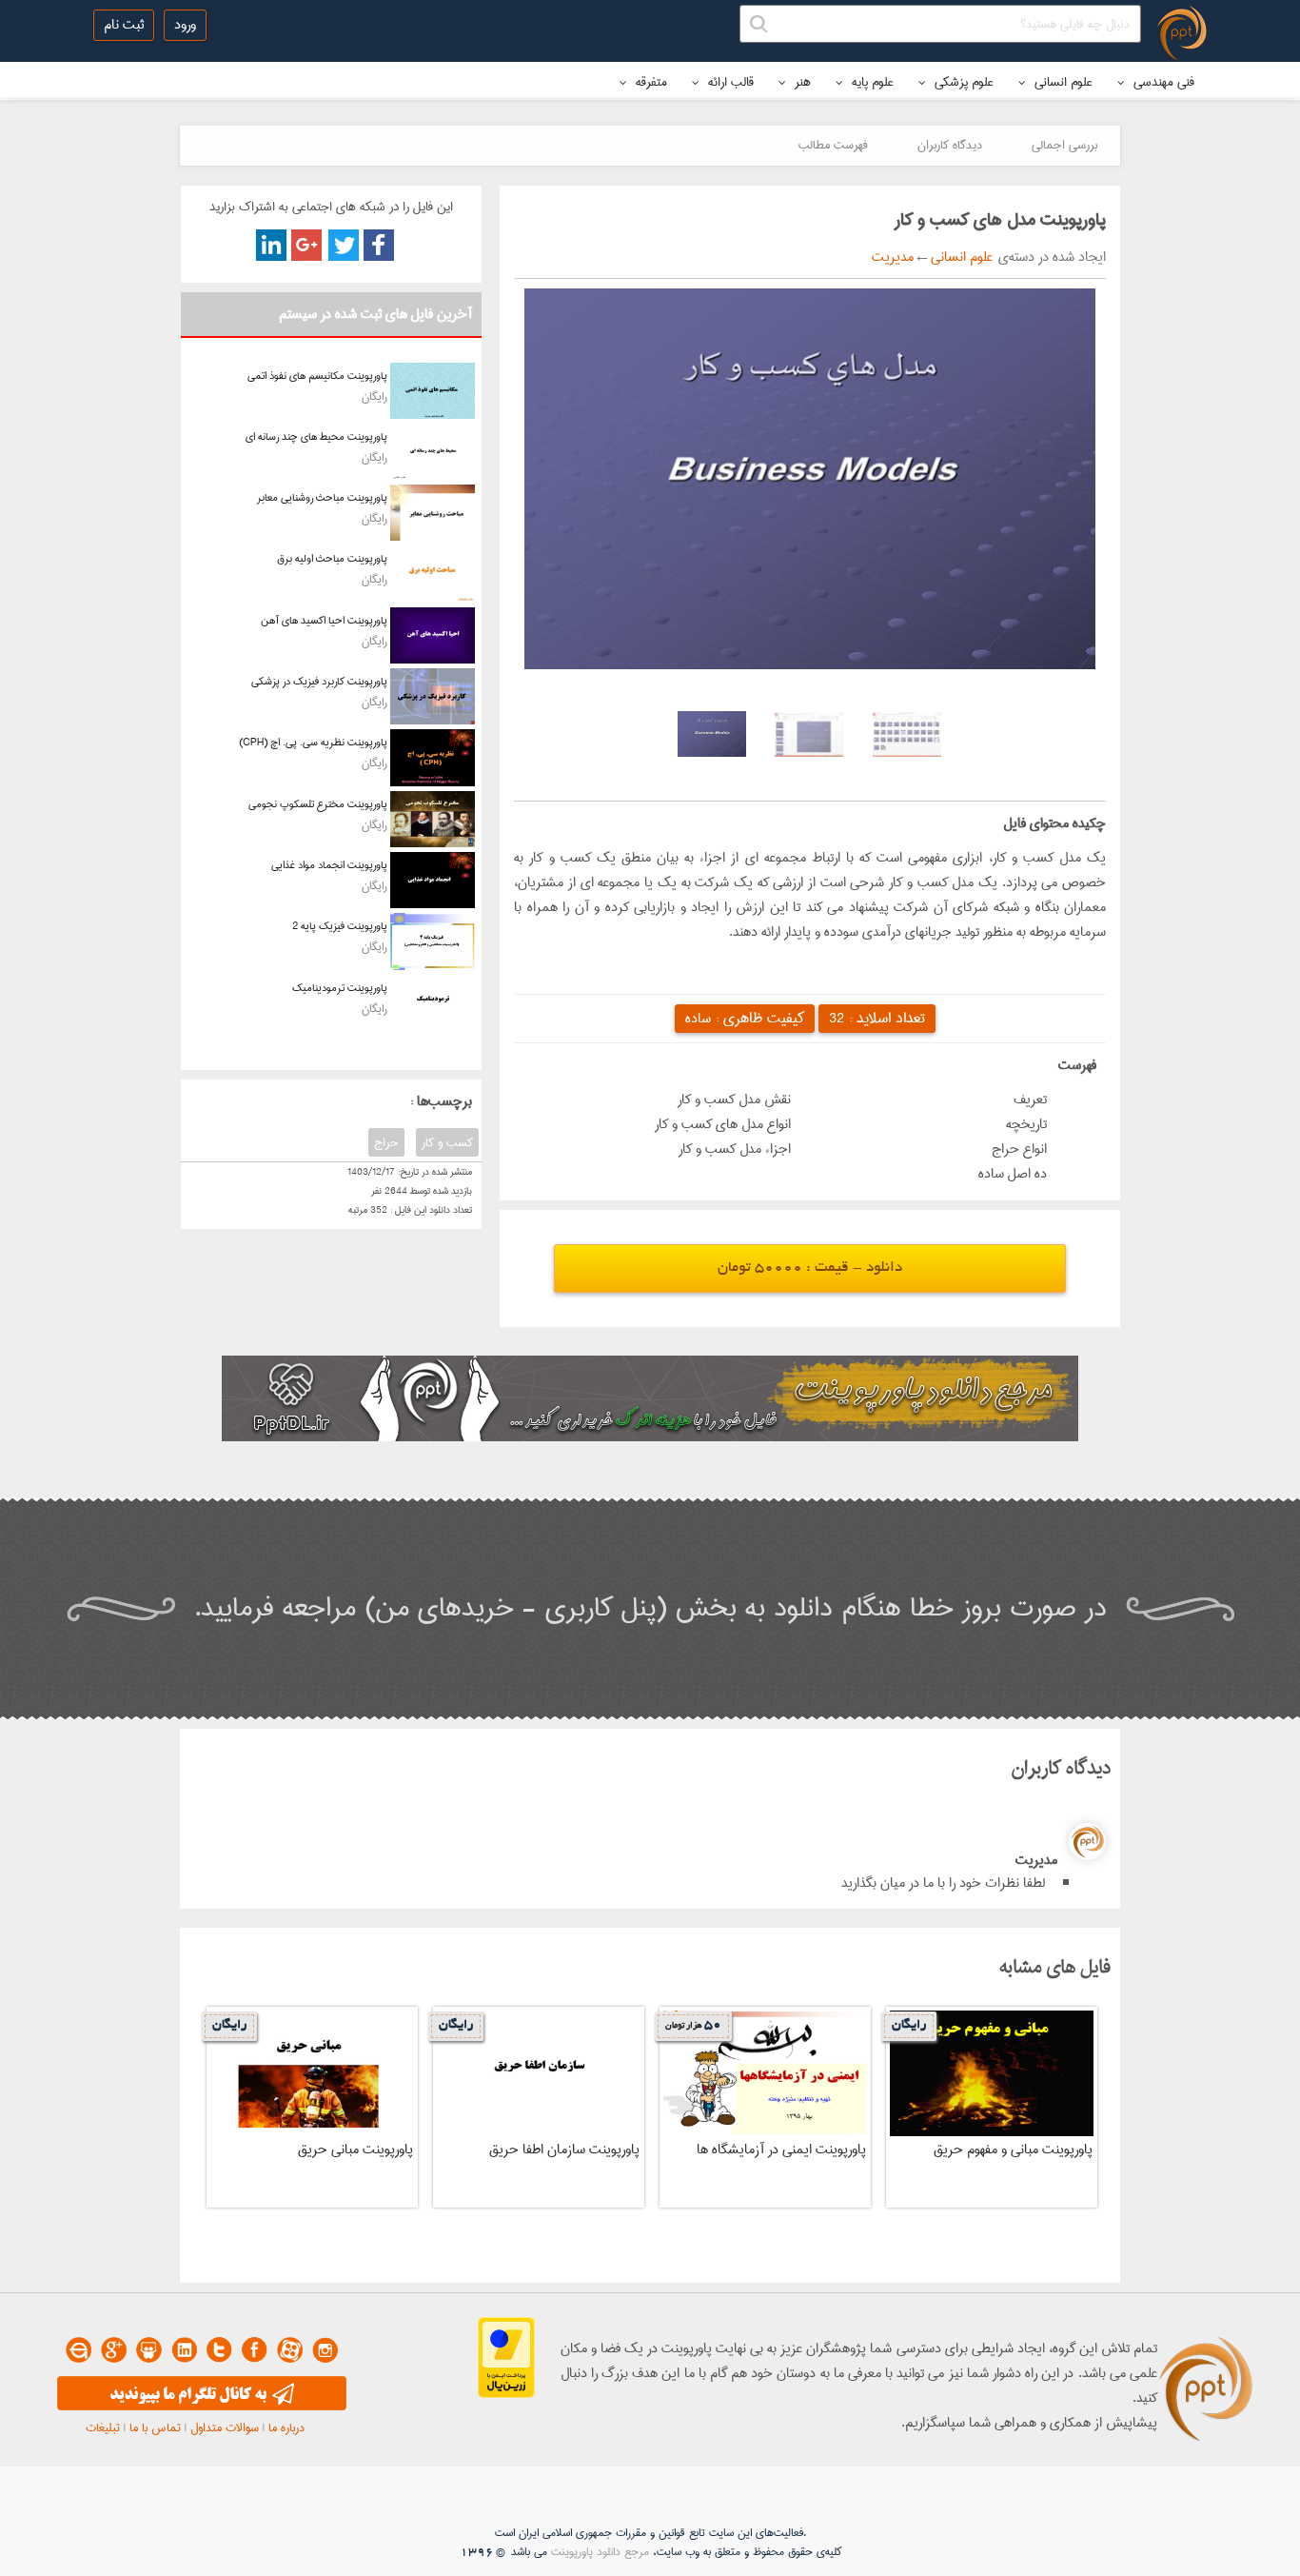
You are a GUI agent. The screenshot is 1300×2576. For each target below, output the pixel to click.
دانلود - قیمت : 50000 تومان (810, 1268)
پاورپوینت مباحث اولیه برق (332, 558)
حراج (386, 1142)
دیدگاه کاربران (950, 145)
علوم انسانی (1062, 82)
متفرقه (650, 82)
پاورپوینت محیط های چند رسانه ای (316, 436)
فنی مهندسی (1162, 82)
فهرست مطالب (833, 145)
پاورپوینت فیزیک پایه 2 (340, 926)
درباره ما (286, 2427)
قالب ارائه (729, 82)
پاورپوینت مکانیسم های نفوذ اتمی (317, 376)
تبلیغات (103, 2427)
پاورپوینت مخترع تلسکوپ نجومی (318, 804)
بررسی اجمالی (1064, 145)
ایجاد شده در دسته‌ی (1049, 257)
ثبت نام (124, 25)
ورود (185, 25)
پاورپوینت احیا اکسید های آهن (324, 620)
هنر (801, 82)
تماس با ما (155, 2427)
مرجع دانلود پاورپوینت (600, 2552)
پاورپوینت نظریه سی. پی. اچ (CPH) (313, 742)
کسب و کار (447, 1142)
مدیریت (893, 257)
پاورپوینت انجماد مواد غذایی (329, 865)
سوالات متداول (225, 2427)
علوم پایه (871, 82)
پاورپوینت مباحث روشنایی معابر (322, 497)
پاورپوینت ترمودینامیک (340, 988)
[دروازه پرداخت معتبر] (506, 2394)
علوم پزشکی (962, 82)
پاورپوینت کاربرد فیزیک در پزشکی (319, 681)
